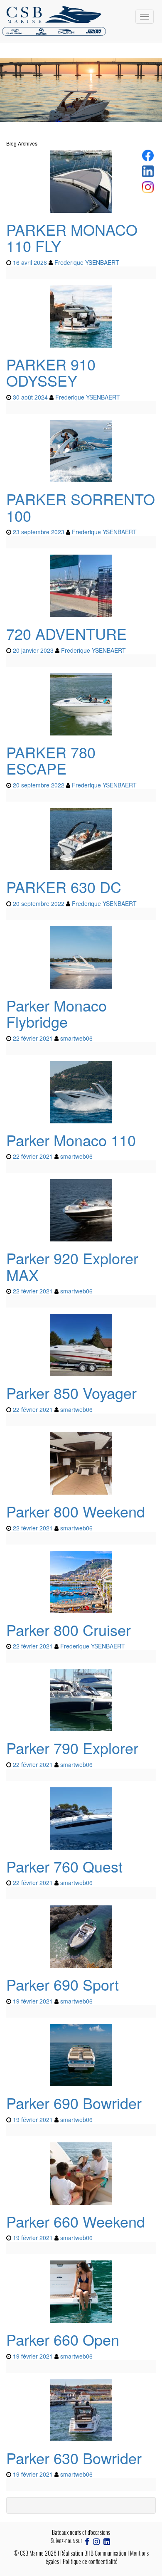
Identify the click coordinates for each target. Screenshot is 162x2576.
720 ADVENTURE (66, 633)
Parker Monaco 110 (71, 1140)
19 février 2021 (33, 2001)
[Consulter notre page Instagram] (96, 2540)
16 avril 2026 (30, 262)
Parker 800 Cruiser (69, 1630)
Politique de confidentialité (90, 2561)
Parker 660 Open (63, 2339)
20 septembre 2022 (39, 785)
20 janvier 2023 (33, 650)
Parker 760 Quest (64, 1866)
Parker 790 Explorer (72, 1748)
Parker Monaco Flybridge (56, 1013)
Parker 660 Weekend (76, 2221)
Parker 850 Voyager (71, 1393)
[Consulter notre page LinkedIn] (107, 2540)
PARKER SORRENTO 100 (81, 507)
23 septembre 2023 (39, 532)
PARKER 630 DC (64, 887)
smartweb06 (76, 1038)
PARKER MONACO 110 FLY (72, 238)
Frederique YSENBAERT (87, 262)
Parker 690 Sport (63, 1984)
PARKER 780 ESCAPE (51, 760)
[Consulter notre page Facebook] (87, 2540)
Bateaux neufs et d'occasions (81, 2532)
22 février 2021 (33, 1038)
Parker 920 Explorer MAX (72, 1266)
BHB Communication (105, 2553)
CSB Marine (32, 2553)
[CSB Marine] (81, 21)
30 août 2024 (30, 397)
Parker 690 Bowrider (74, 2103)
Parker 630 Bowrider (74, 2458)
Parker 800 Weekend (76, 1511)
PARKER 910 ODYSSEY (51, 372)
